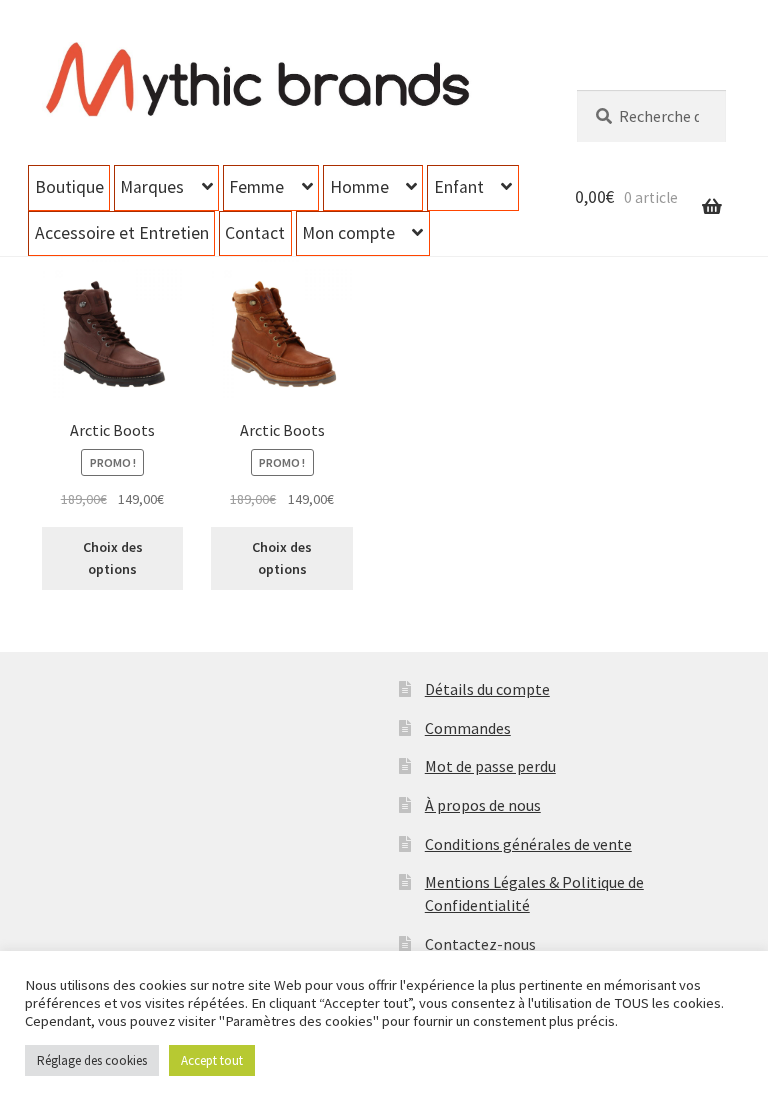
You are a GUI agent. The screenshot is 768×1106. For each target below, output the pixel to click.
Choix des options (113, 558)
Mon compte (348, 233)
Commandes (468, 728)
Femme (256, 187)
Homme (359, 187)
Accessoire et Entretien (122, 233)
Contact (255, 233)
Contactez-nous (480, 944)
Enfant (459, 187)
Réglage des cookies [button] (92, 1060)
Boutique (69, 187)
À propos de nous (483, 805)
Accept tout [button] (212, 1060)
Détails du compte (487, 689)
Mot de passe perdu (490, 766)
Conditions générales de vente (528, 844)
